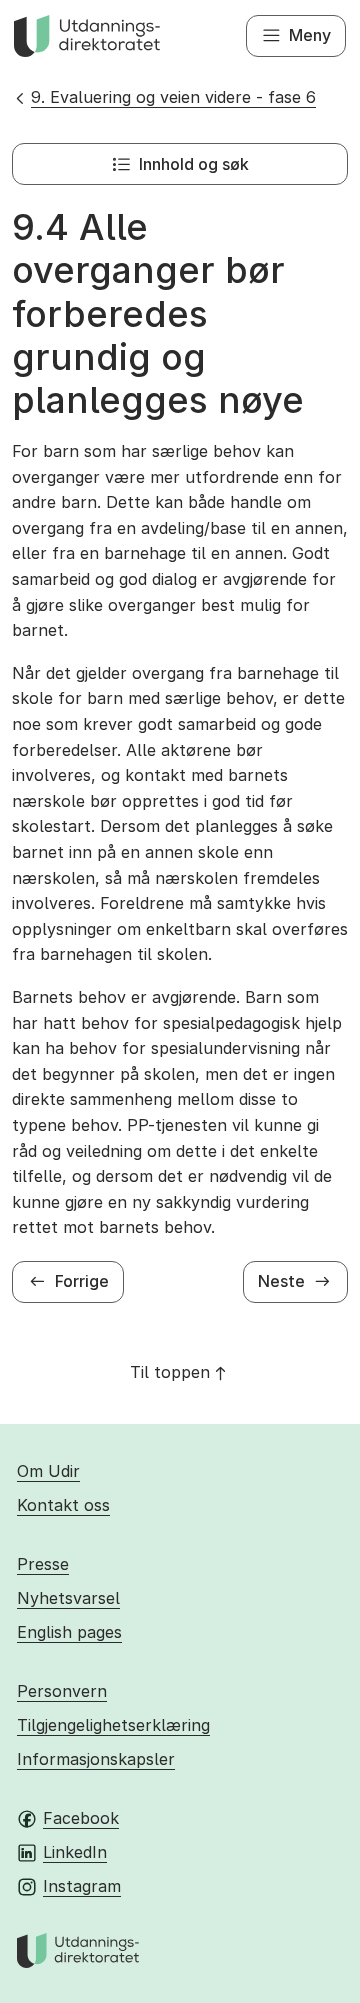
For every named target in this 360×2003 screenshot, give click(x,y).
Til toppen (170, 1372)
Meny (310, 35)
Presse (43, 1564)
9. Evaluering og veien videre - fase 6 (173, 97)
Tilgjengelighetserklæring (113, 1725)
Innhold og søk (194, 164)
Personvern (62, 1691)
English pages (69, 1632)
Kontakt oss (63, 1505)
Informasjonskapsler (96, 1759)
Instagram (82, 1886)
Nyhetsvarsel (68, 1598)
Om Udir (48, 1471)
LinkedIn (75, 1852)
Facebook (81, 1818)
